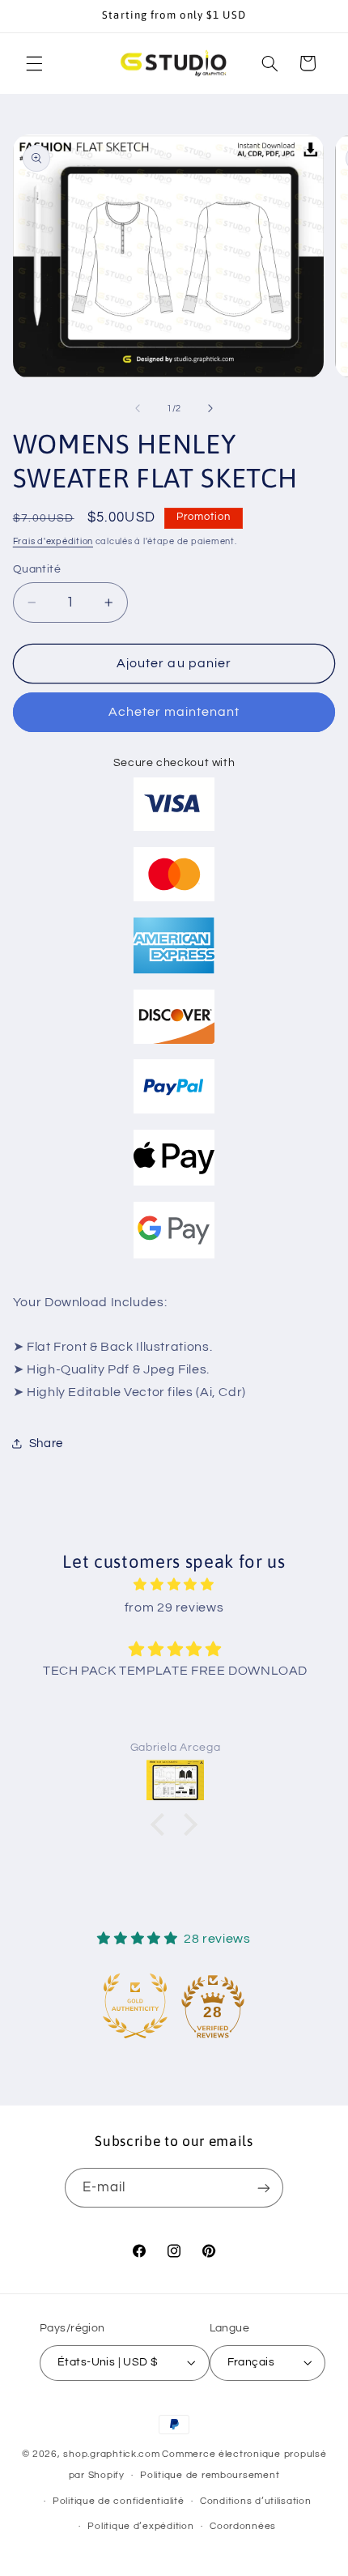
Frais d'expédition (53, 541)
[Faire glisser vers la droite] (210, 409)
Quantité (37, 569)
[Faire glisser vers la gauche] (138, 409)
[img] (174, 1585)
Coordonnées (243, 2526)
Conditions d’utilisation (256, 2501)
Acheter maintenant (174, 712)
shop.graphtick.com (111, 2454)
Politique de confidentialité (119, 2501)
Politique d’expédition (140, 2526)
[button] (34, 63)
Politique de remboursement (210, 2475)
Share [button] (46, 1443)
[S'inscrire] (264, 2188)
